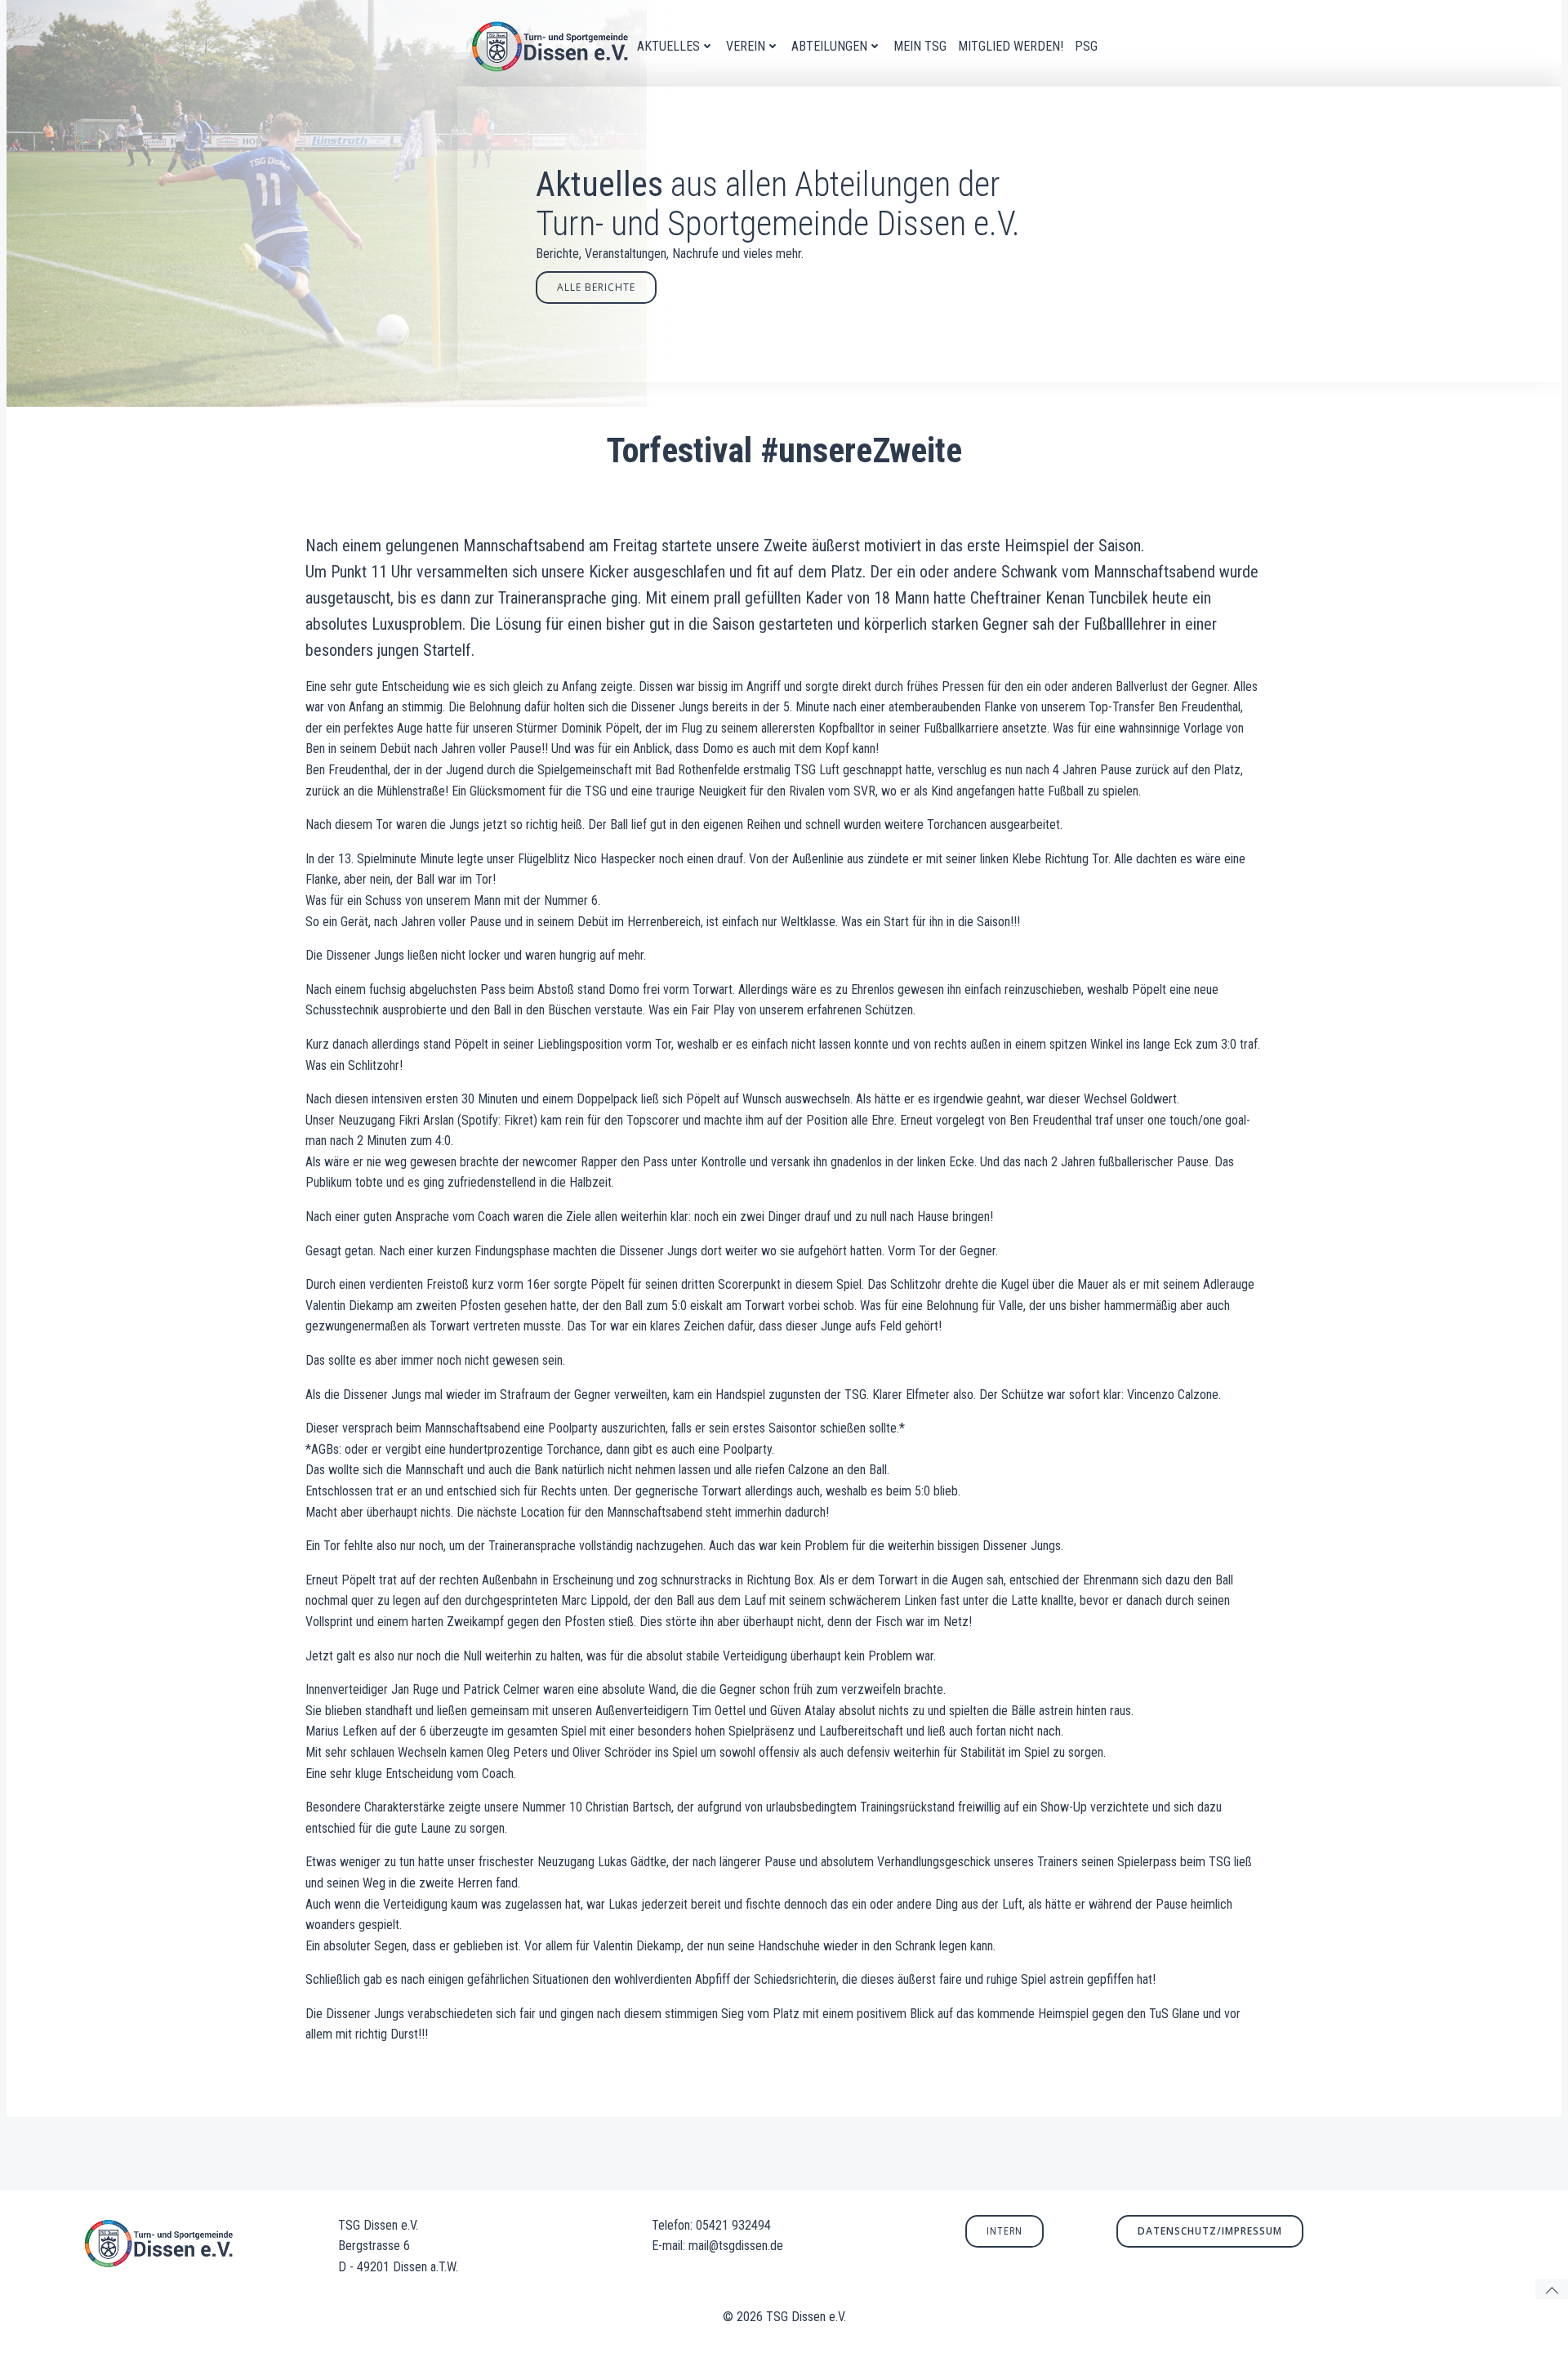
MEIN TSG (920, 46)
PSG (1086, 46)
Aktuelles (668, 46)
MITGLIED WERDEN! (1011, 46)
